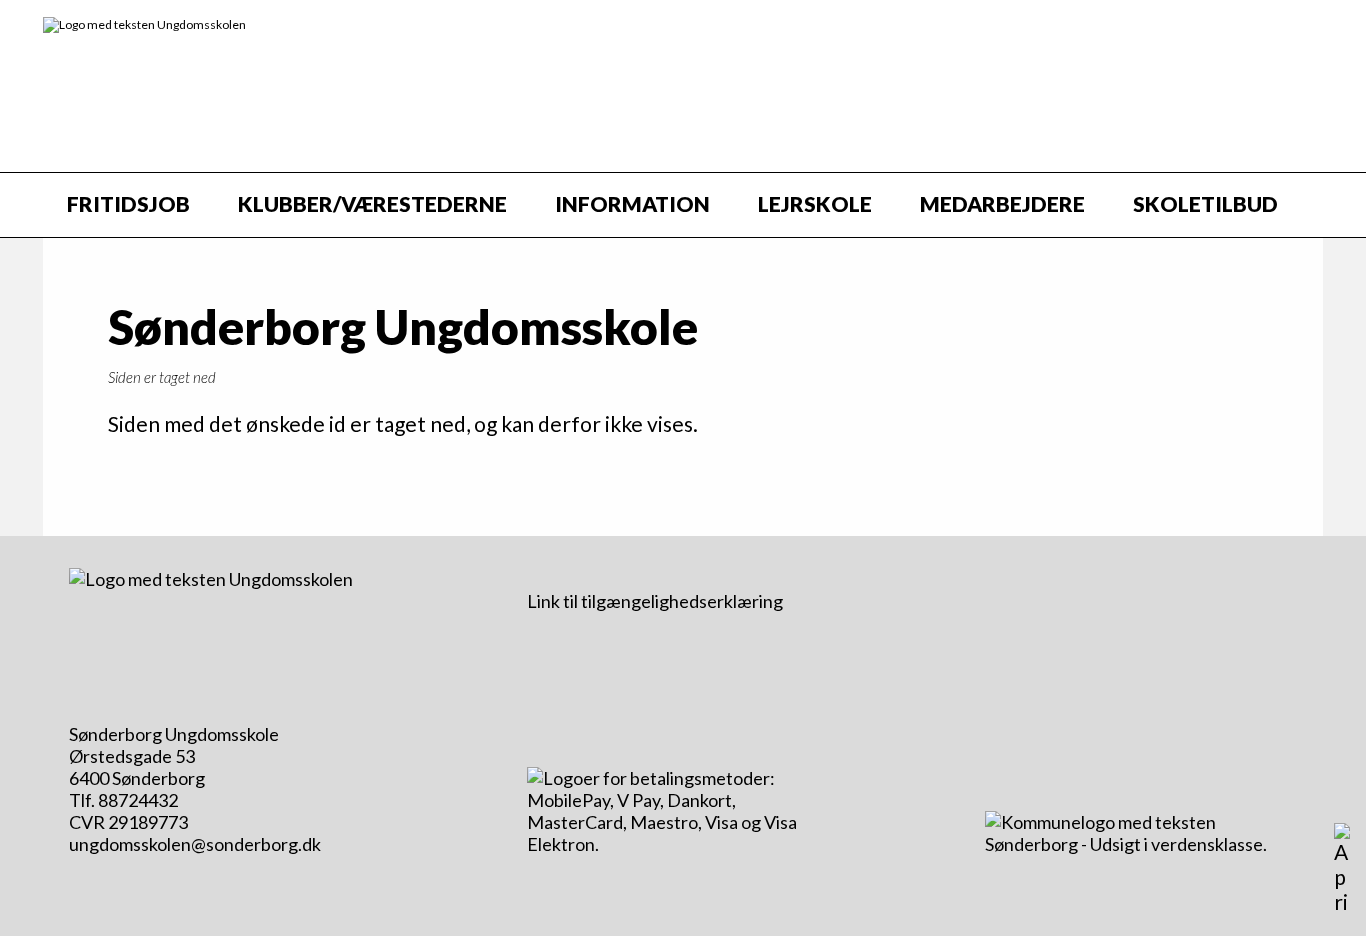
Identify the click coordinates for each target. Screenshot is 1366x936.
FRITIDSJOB (128, 203)
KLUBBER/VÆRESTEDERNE (372, 203)
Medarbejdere (1002, 203)
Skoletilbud (1205, 203)
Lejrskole (815, 203)
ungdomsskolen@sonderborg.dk (195, 844)
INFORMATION (632, 203)
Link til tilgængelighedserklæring (655, 601)
